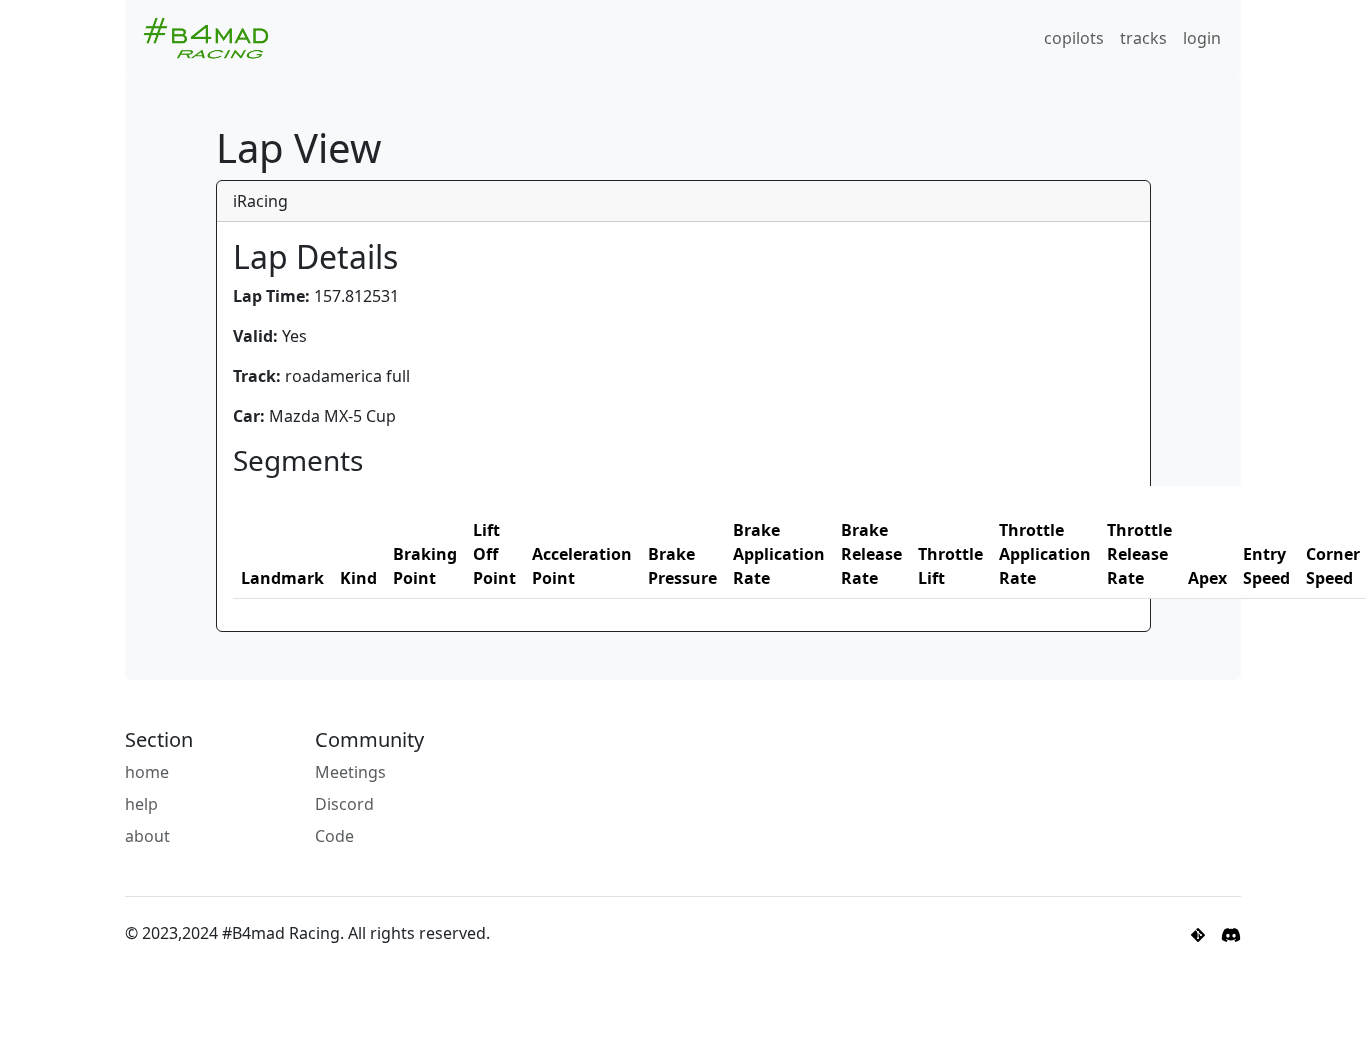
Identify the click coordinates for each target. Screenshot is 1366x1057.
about (147, 836)
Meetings (350, 772)
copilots (1074, 38)
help (141, 804)
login (1202, 38)
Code (334, 836)
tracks (1143, 38)
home (147, 772)
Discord (344, 804)
